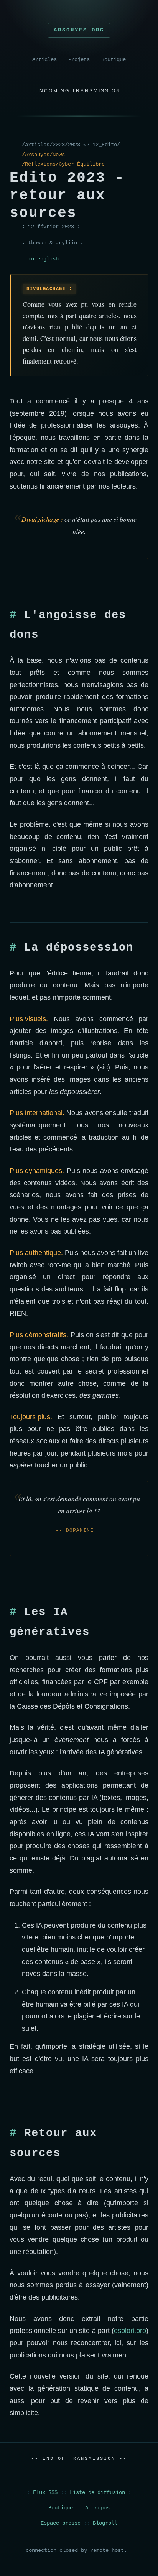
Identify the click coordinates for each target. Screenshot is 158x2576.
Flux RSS (45, 2493)
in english (43, 259)
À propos (97, 2508)
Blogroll (105, 2523)
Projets (79, 60)
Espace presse (61, 2523)
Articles (44, 60)
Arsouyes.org (79, 30)
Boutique (114, 60)
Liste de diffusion (97, 2493)
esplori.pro (130, 2331)
